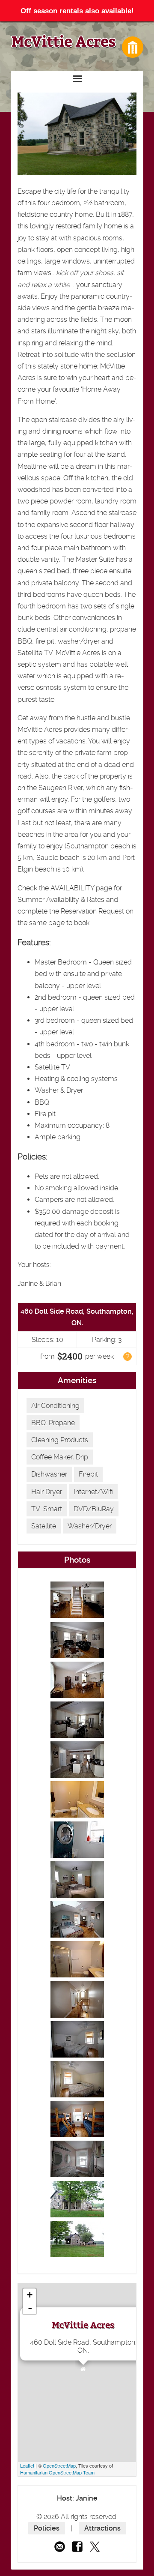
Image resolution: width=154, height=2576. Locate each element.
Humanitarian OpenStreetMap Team (57, 2472)
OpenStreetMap (59, 2465)
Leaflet (27, 2465)
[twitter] (95, 2547)
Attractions (102, 2528)
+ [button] (30, 2295)
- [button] (30, 2308)
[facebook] (77, 2547)
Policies (47, 2528)
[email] (60, 2547)
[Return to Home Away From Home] (133, 47)
